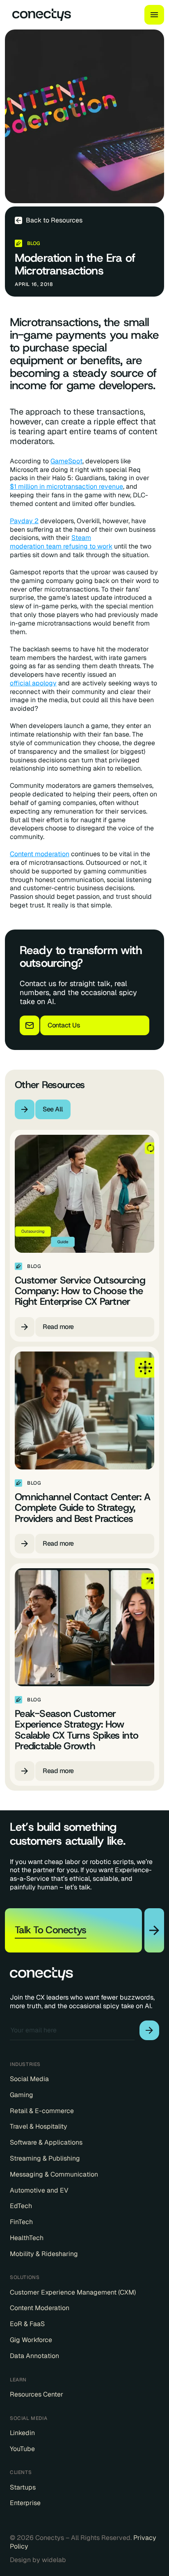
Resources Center (37, 2395)
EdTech (21, 2206)
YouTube (22, 2449)
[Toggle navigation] (154, 15)
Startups (23, 2488)
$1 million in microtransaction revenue (66, 487)
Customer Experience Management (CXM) (73, 2293)
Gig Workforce (31, 2340)
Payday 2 (24, 521)
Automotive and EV (39, 2191)
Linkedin (22, 2433)
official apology (33, 683)
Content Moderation (40, 2308)
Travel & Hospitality (39, 2127)
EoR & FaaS (27, 2324)
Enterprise (25, 2503)
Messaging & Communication (54, 2175)
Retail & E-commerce (42, 2111)
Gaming (22, 2095)
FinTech (21, 2222)
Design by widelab (38, 2560)
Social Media (29, 2079)
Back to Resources (54, 220)
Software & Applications (46, 2143)
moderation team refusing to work (61, 546)
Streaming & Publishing (45, 2159)
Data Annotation (34, 2356)
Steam (81, 538)
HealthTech (27, 2238)
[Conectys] (38, 15)
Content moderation (40, 854)
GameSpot (66, 461)
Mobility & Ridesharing (44, 2254)
